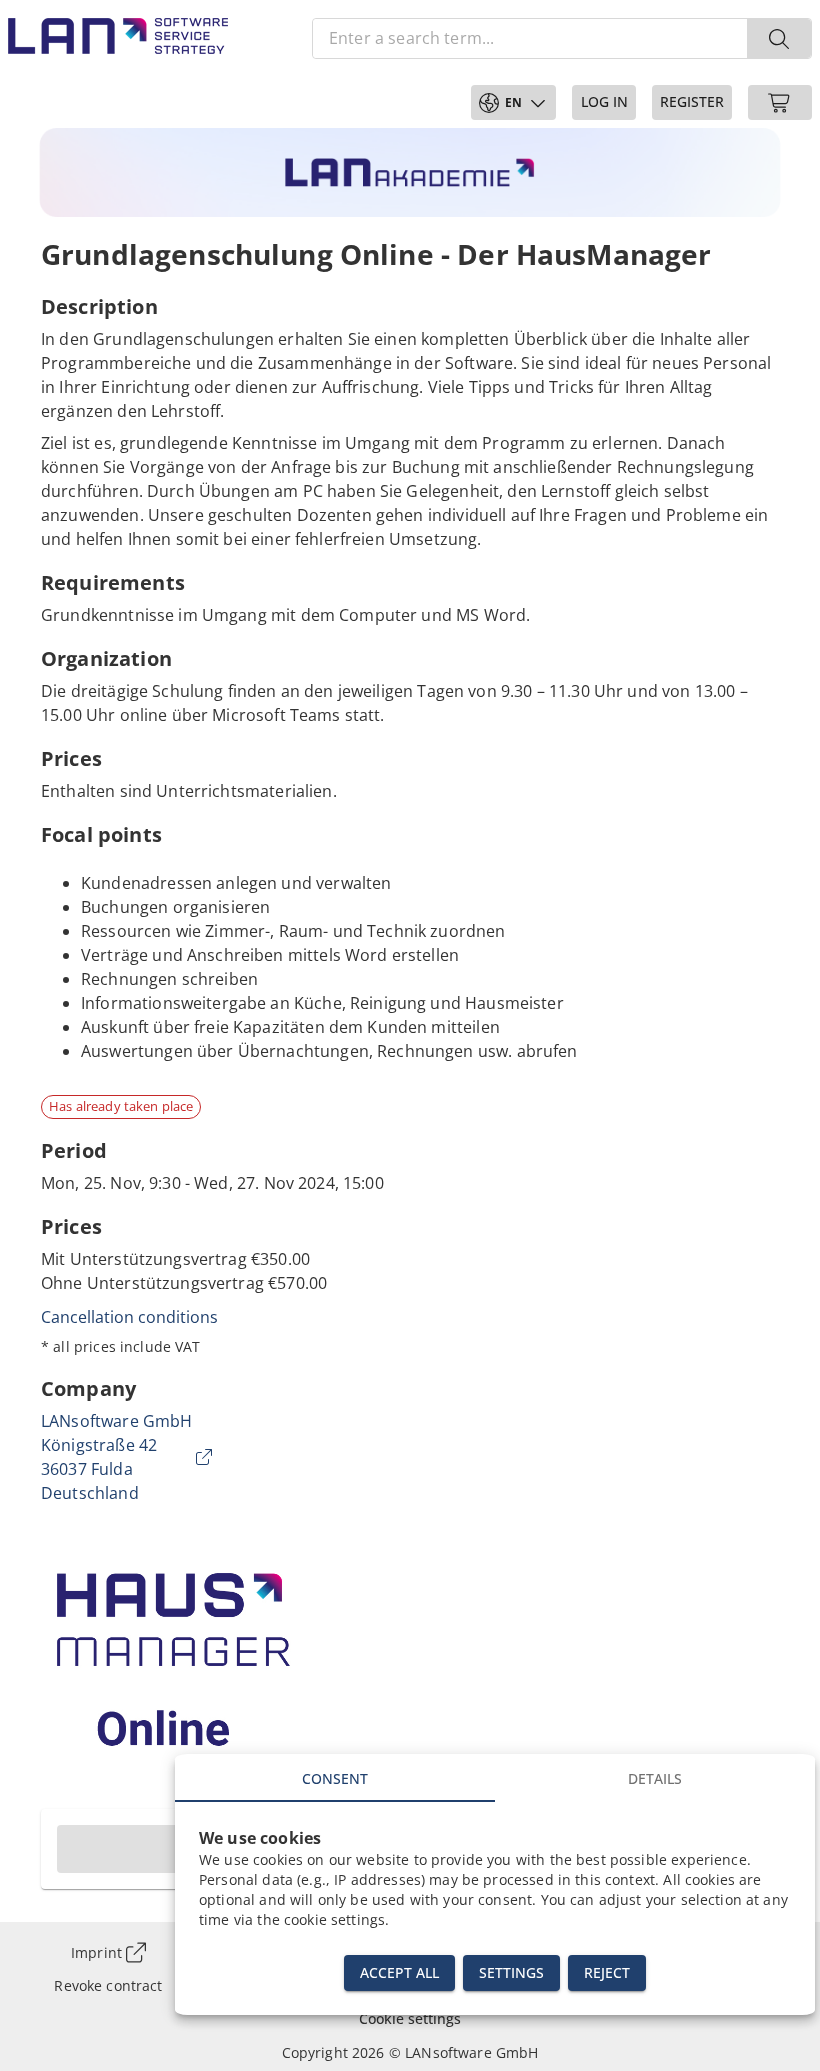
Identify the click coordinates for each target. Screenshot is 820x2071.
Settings (511, 1972)
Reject (607, 1972)
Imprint (96, 1952)
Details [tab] (655, 1778)
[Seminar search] (779, 38)
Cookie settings (410, 2018)
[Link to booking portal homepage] (118, 38)
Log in (604, 101)
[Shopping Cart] (780, 102)
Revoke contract (108, 1985)
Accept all (399, 1972)
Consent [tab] (335, 1778)
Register (692, 101)
